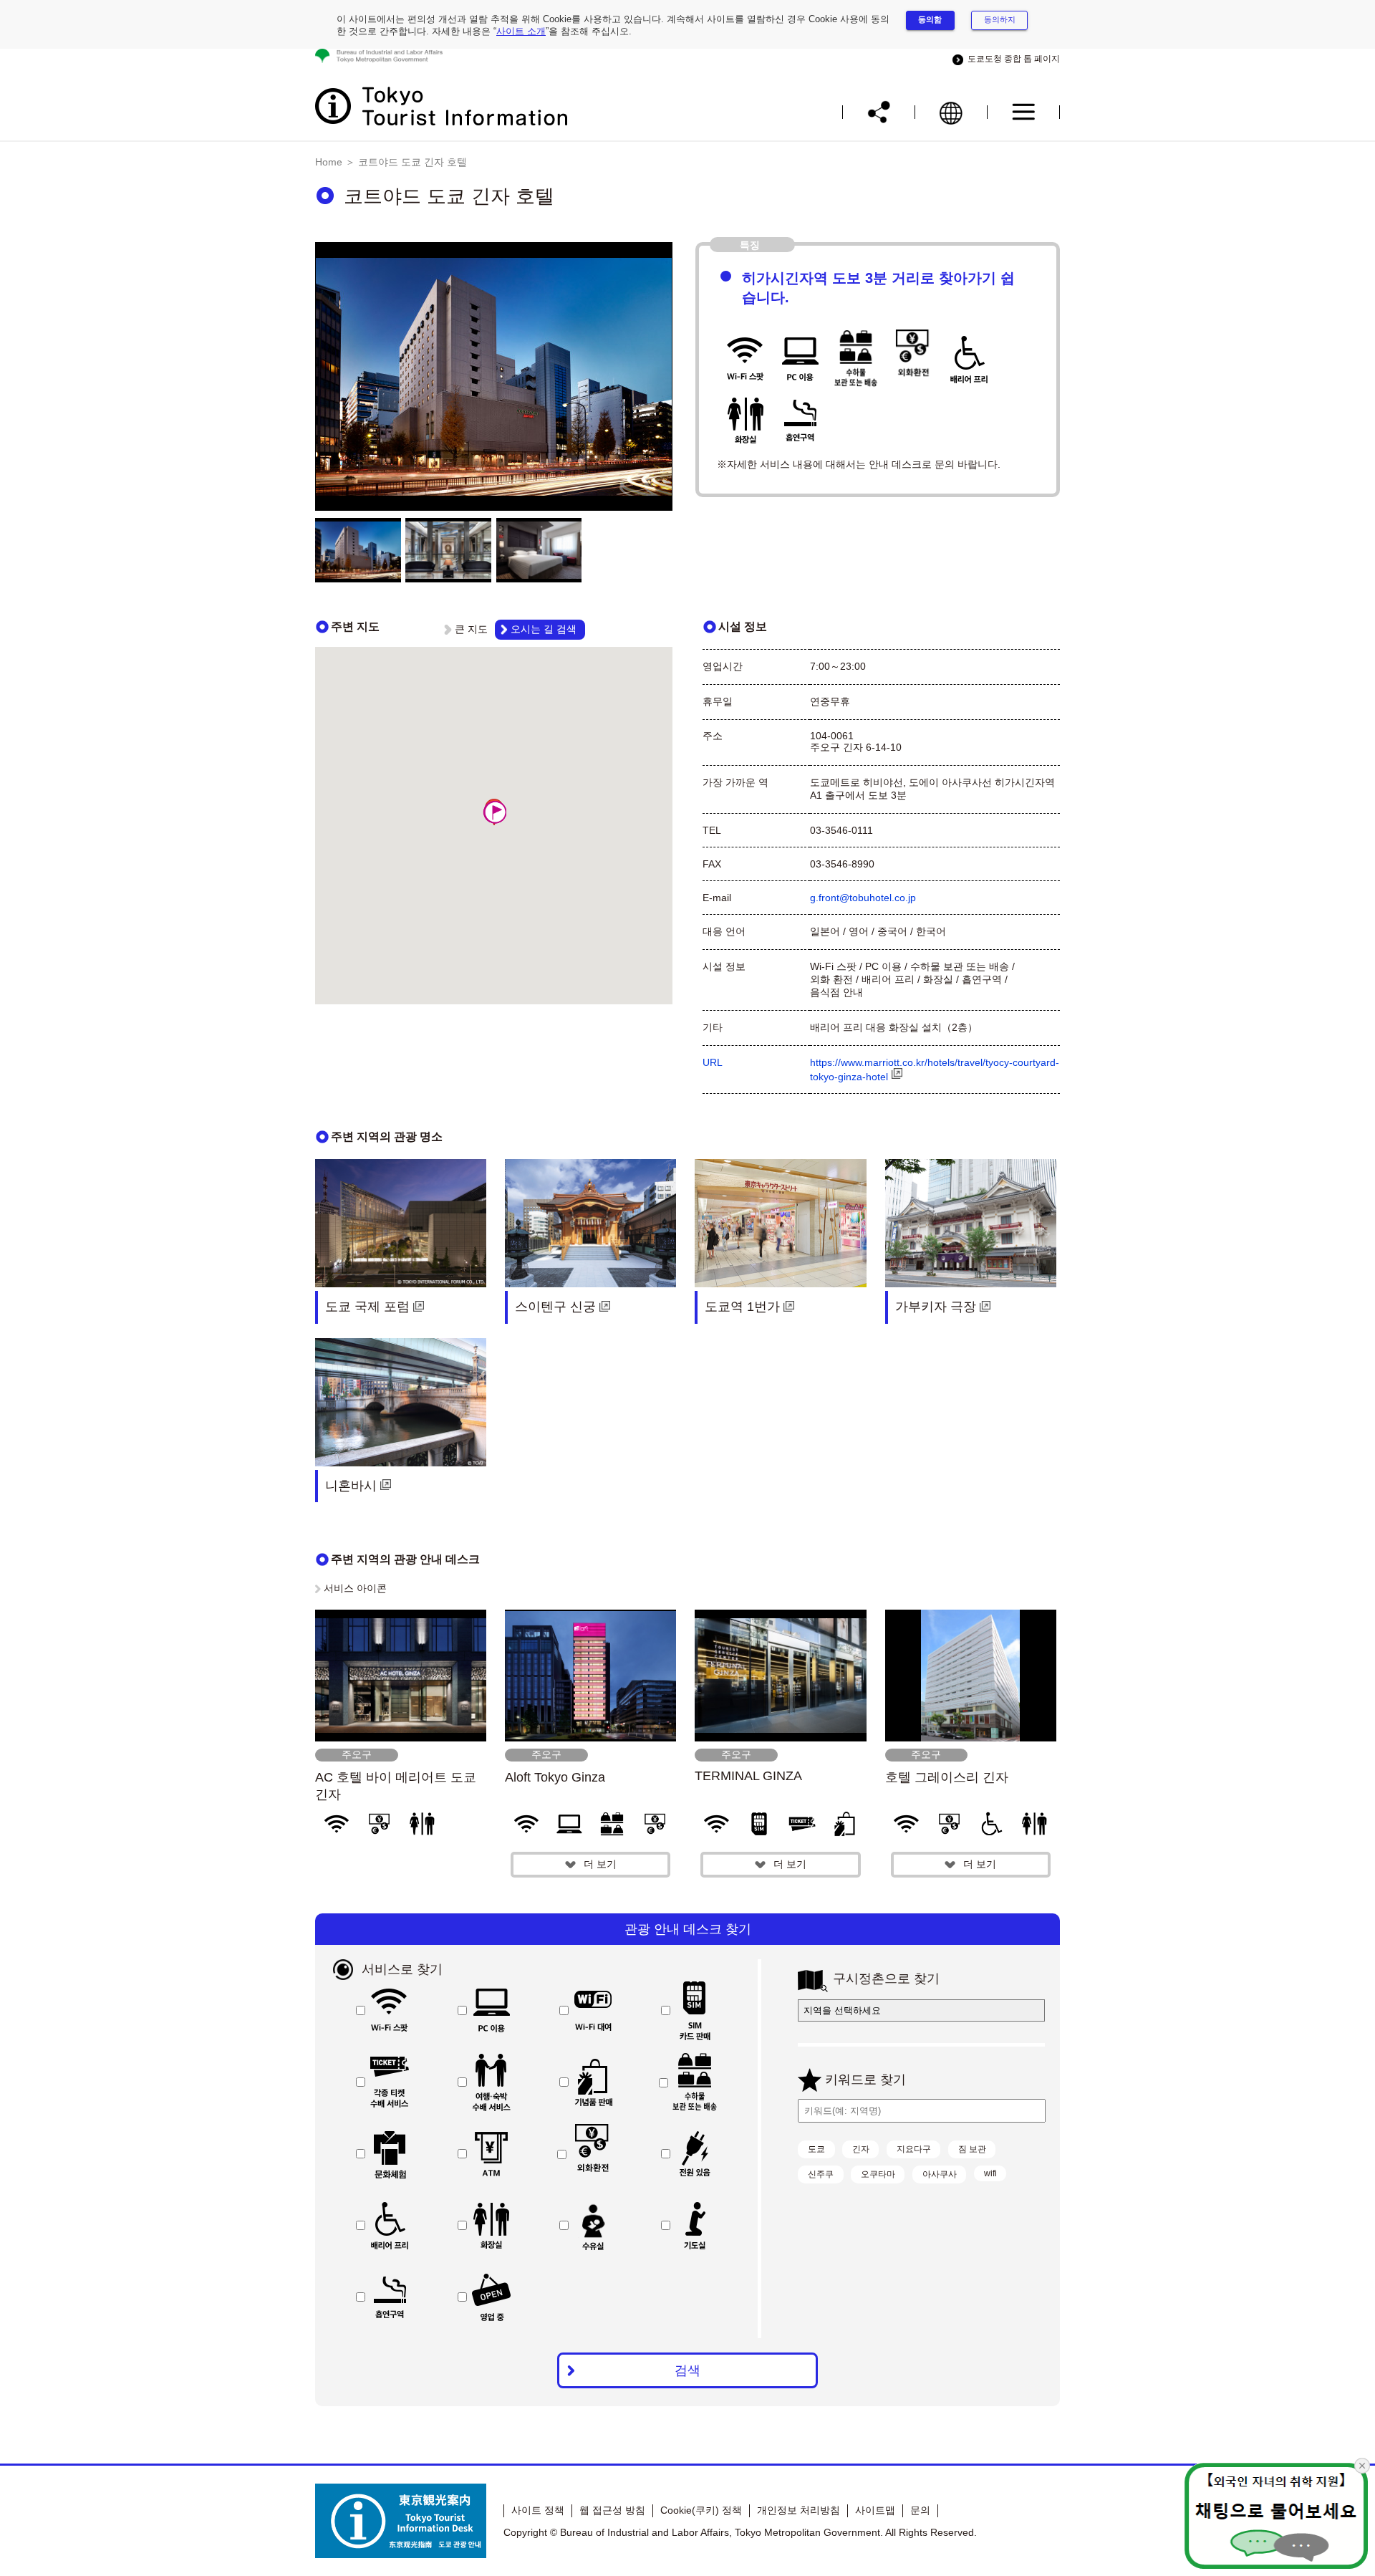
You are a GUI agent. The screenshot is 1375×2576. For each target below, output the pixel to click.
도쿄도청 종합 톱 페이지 (1012, 59)
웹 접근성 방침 (612, 2510)
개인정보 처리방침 (799, 2510)
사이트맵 (875, 2510)
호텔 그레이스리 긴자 (947, 1777)
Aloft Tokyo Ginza (561, 1777)
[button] (495, 812)
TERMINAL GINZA (748, 1776)
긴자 (861, 2149)
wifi (990, 2173)
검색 (687, 2370)
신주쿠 (821, 2174)
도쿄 (816, 2149)
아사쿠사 (940, 2174)
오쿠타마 (878, 2174)
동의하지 (1000, 19)
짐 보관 (972, 2149)
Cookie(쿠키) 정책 (701, 2510)
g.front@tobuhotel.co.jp (863, 898)
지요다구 (914, 2149)
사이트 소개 (521, 31)
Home (329, 162)
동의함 (930, 19)
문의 (920, 2510)
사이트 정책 (538, 2510)
